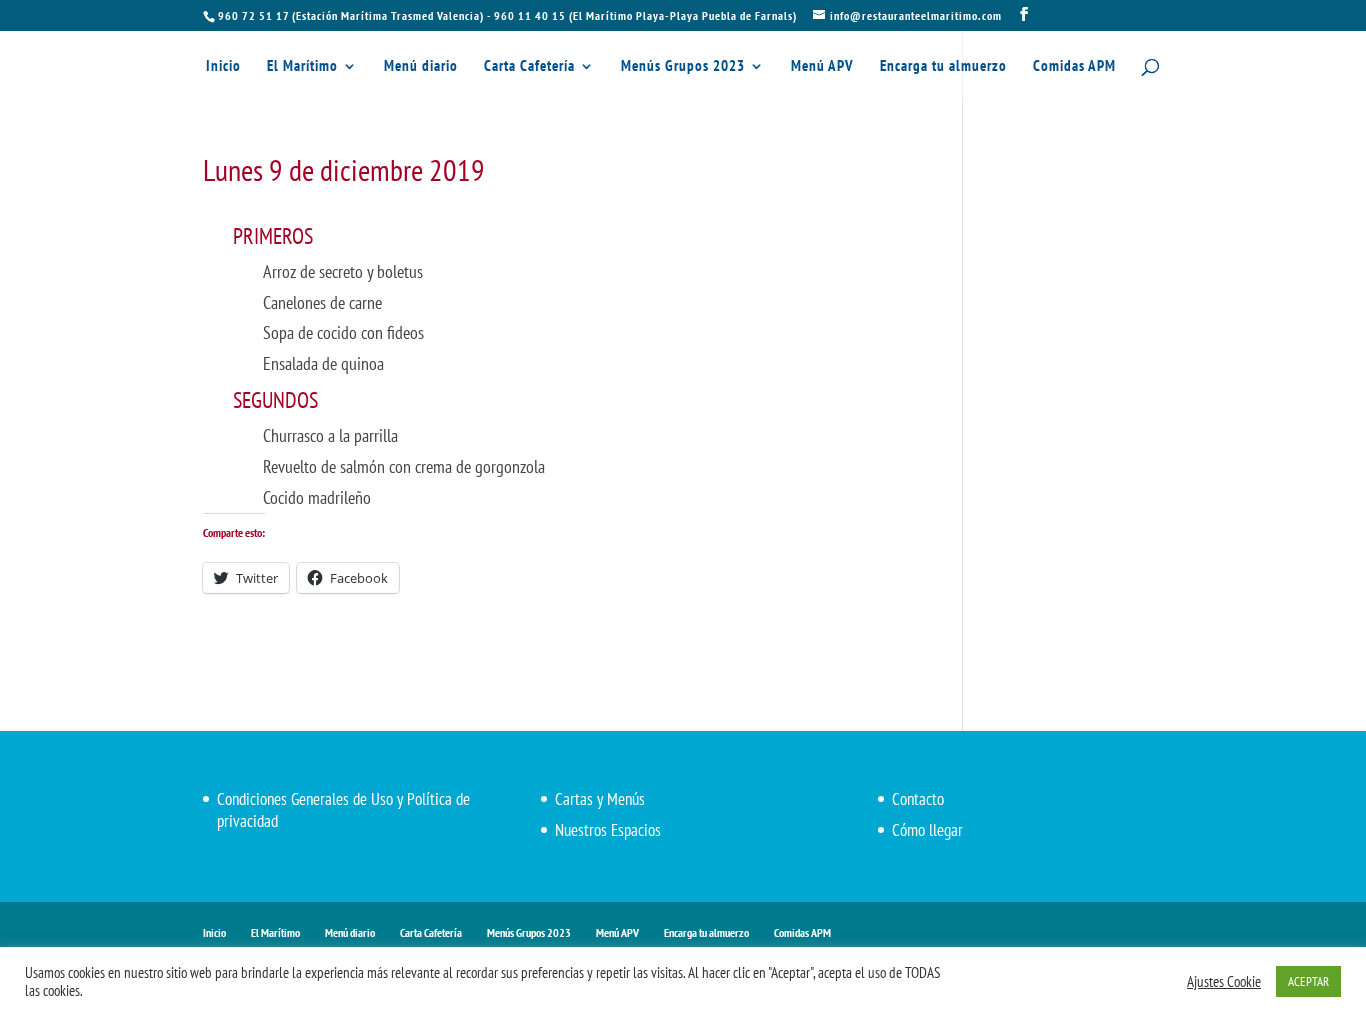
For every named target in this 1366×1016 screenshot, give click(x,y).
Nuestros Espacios (608, 830)
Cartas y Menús (600, 799)
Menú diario (421, 67)
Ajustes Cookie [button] (1224, 982)
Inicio (223, 67)
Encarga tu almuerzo (943, 67)
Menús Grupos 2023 (683, 67)
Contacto (918, 799)
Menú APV (822, 67)
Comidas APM (1074, 67)
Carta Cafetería (529, 67)
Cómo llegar (927, 830)
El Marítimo (302, 67)
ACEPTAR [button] (1308, 981)
